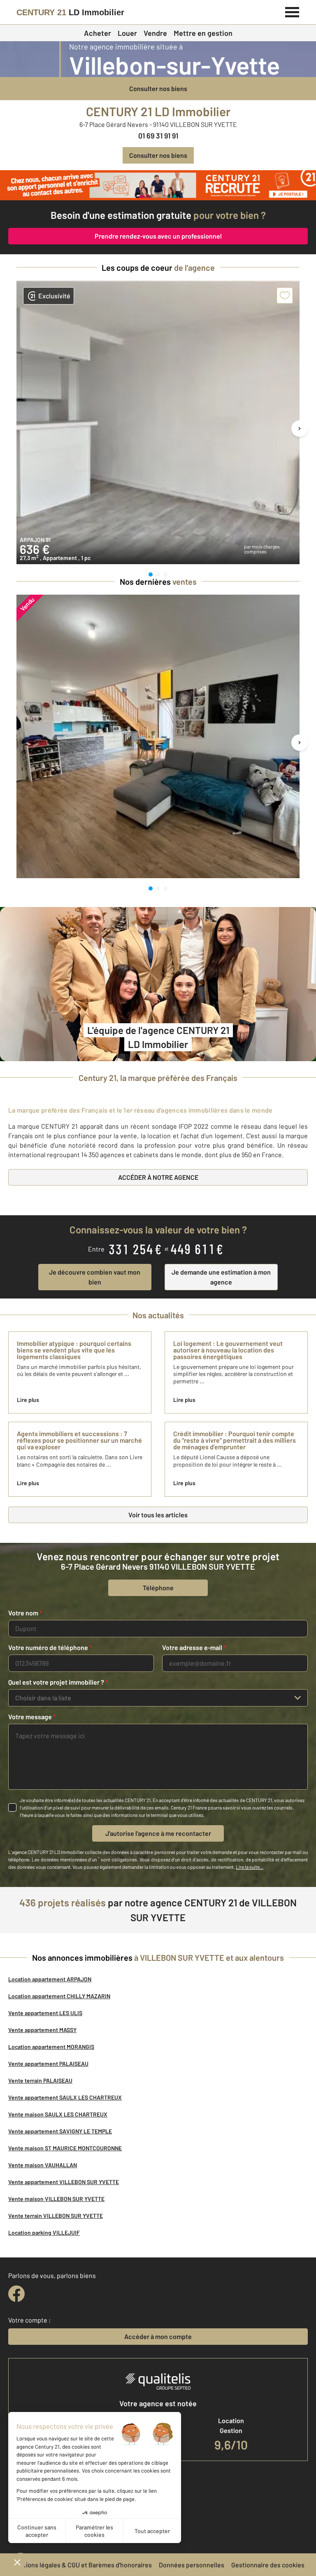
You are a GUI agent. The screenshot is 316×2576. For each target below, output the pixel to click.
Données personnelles (192, 2565)
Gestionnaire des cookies (268, 2565)
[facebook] (16, 2294)
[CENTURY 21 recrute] (158, 185)
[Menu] (292, 11)
